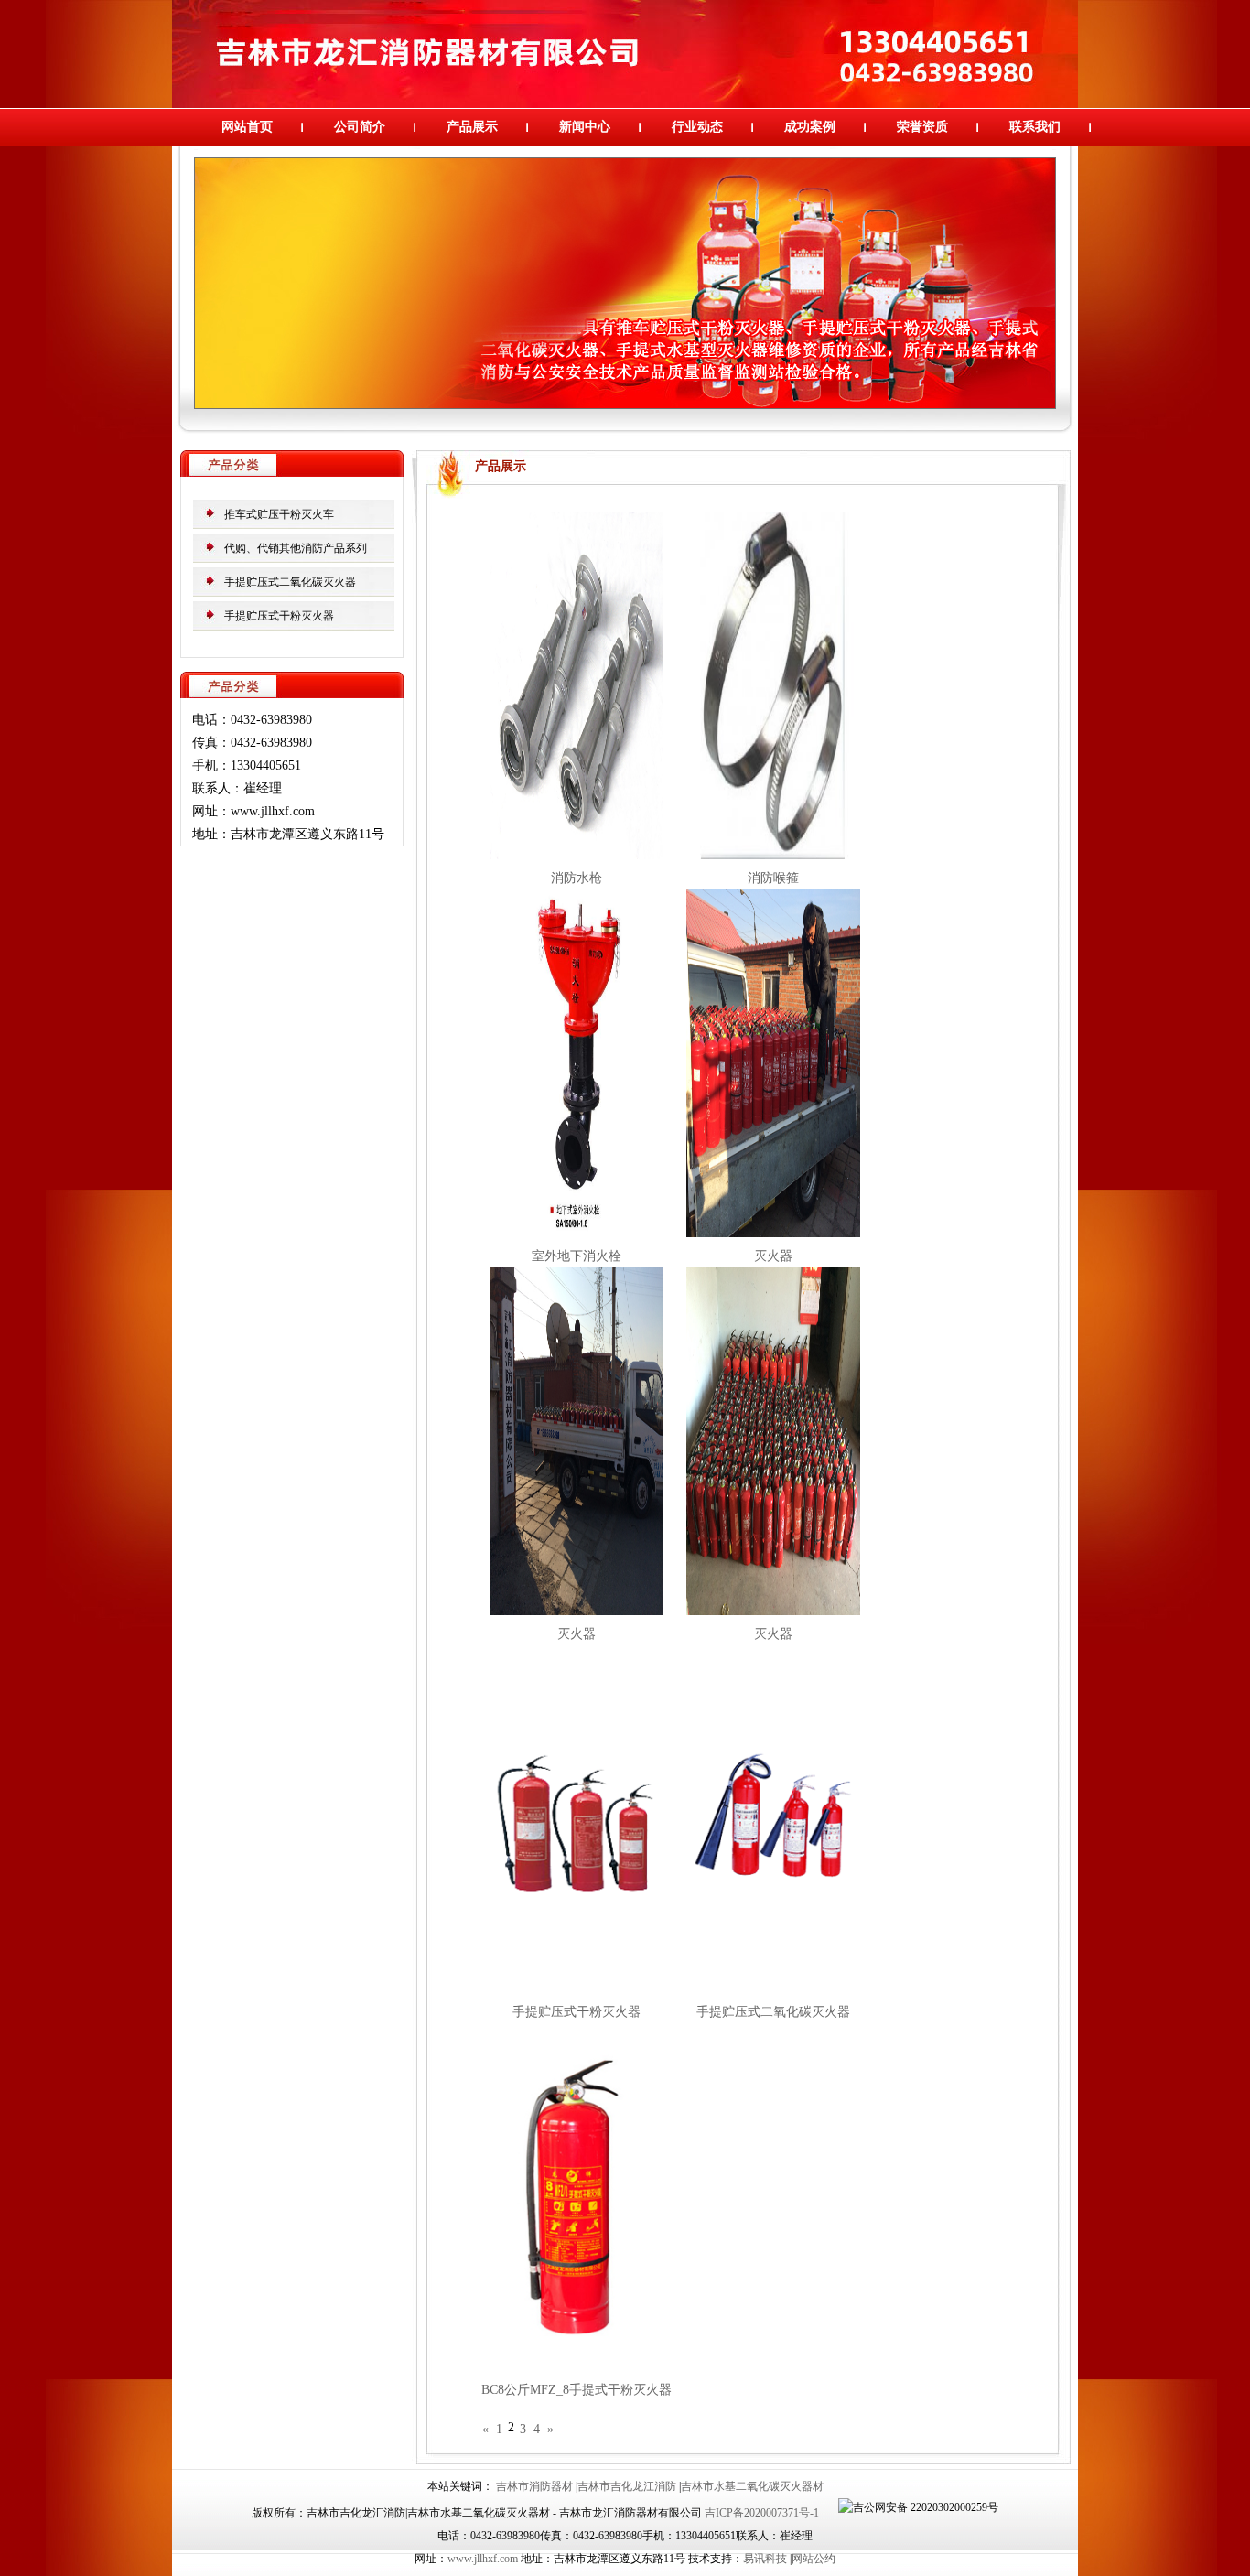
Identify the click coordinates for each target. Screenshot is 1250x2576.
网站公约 (814, 2559)
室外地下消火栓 (577, 1256)
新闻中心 (585, 127)
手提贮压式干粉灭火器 (279, 616)
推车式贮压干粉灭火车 (279, 514)
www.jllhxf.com (483, 2559)
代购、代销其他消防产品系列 (296, 548)
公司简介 (360, 127)
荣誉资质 (922, 127)
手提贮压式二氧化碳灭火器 (290, 582)
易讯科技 (765, 2559)
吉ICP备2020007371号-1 (762, 2513)
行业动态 (697, 127)
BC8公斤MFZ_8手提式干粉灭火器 (577, 2390)
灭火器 (773, 1256)
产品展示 (472, 127)
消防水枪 (577, 878)
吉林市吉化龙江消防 (627, 2486)
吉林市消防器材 (534, 2486)
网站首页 (247, 127)
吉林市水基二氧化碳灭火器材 (752, 2486)
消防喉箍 (773, 878)
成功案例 (810, 127)
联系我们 (1035, 127)
